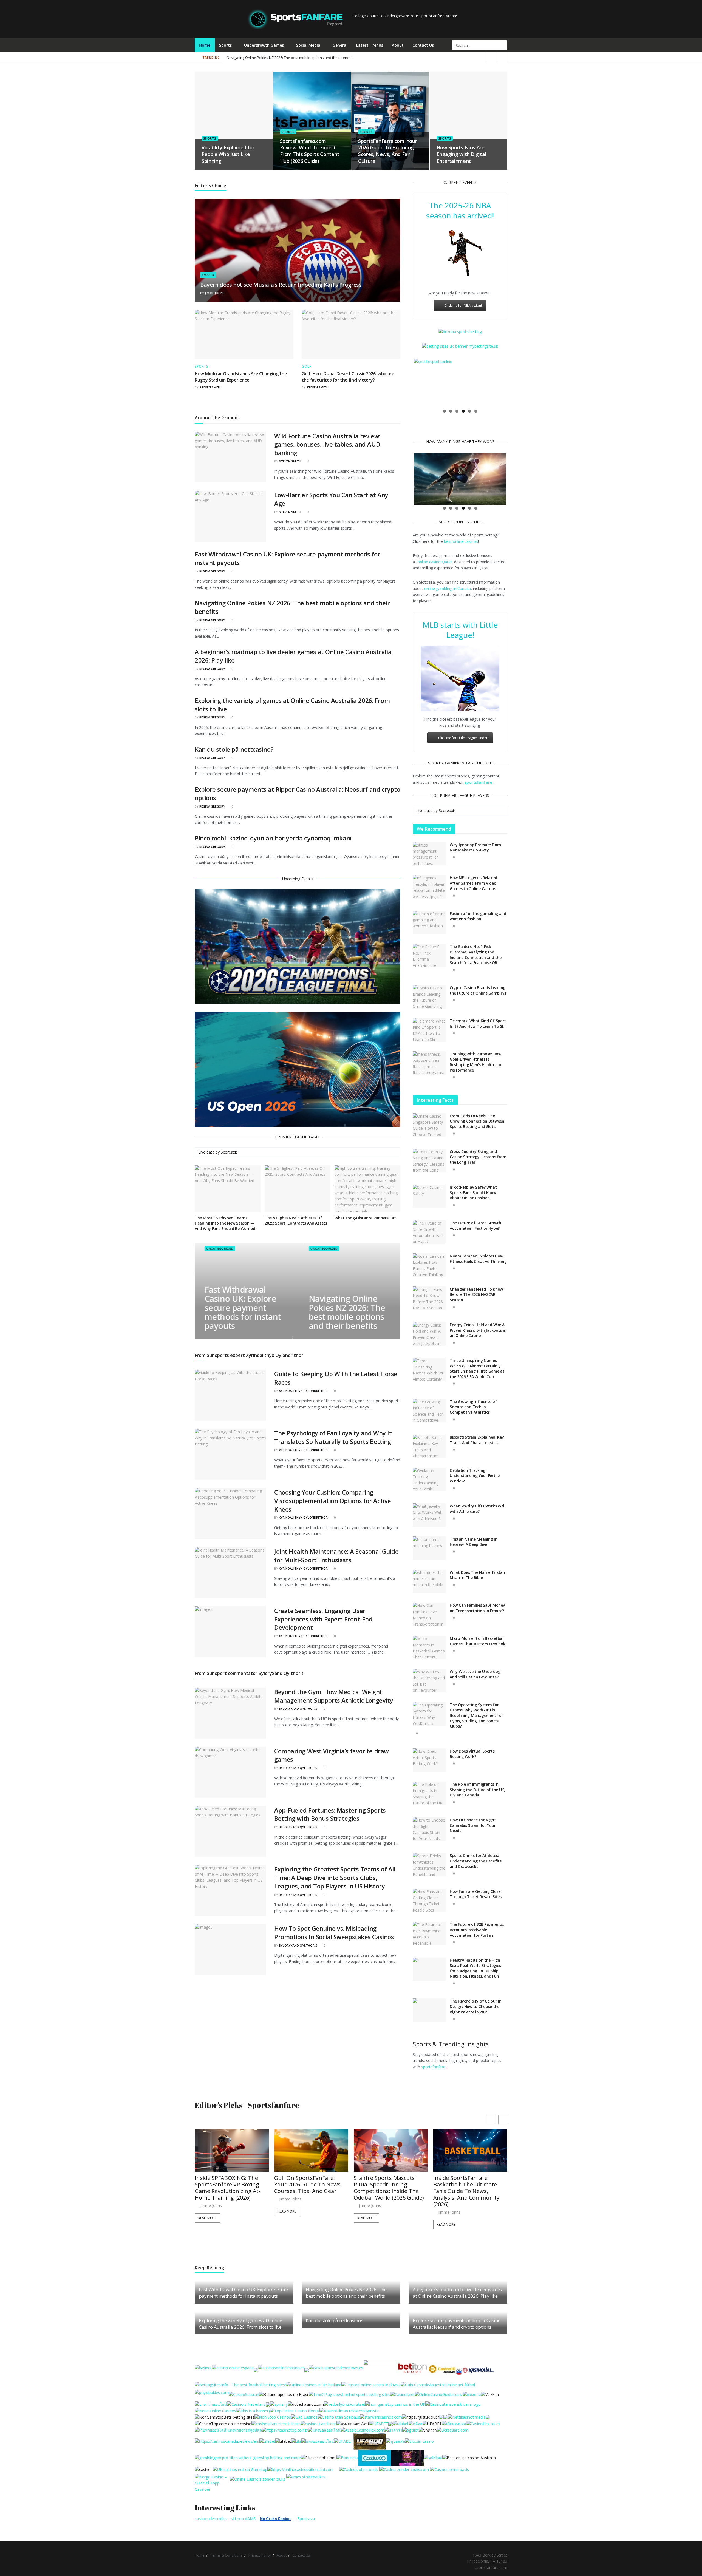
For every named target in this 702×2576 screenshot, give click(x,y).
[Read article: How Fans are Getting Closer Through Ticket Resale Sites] (429, 1901)
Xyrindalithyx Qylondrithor (303, 1391)
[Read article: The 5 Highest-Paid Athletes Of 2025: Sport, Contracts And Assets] (298, 1189)
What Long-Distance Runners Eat (365, 1218)
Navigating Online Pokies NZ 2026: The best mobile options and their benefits (347, 1312)
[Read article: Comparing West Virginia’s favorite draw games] (230, 1772)
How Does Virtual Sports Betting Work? (472, 1754)
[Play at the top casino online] (470, 2457)
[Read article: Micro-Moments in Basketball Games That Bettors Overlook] (429, 1648)
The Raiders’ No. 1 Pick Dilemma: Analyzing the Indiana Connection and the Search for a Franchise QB (476, 955)
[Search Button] (503, 45)
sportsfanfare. (434, 2067)
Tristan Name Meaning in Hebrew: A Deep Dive (474, 1542)
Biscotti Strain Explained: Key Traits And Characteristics (477, 1440)
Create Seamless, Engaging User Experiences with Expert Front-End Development (323, 1619)
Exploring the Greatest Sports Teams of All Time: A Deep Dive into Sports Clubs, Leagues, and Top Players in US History (335, 1878)
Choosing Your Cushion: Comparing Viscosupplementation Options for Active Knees (333, 1501)
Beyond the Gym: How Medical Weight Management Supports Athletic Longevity (334, 1696)
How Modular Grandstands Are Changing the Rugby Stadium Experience (241, 377)
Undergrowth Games (264, 45)
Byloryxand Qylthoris (298, 1709)
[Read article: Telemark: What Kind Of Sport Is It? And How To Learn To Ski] (429, 1030)
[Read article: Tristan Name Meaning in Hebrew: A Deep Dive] (429, 1548)
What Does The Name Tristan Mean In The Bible (477, 1575)
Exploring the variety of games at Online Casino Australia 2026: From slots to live (240, 2324)
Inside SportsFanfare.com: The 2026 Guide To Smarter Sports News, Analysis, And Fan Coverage (469, 2188)
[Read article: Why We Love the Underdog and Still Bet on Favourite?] (429, 1681)
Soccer (208, 275)
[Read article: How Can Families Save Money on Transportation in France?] (429, 1614)
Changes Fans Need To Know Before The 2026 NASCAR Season (476, 1294)
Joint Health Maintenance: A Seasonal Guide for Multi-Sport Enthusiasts (336, 1556)
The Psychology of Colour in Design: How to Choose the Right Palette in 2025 (475, 2006)
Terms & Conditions (227, 2555)
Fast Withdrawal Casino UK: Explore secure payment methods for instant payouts (243, 1308)
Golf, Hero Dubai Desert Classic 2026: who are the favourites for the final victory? (348, 377)
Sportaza (306, 2519)
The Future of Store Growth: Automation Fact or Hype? (476, 1225)
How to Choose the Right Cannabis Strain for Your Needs (473, 1825)
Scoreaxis (229, 1152)
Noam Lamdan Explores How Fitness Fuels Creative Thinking (478, 1259)
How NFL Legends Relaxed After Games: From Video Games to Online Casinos (473, 883)
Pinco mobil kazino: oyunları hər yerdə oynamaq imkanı (273, 838)
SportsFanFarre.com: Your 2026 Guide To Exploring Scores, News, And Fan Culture (387, 151)
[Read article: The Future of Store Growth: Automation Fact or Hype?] (429, 1232)
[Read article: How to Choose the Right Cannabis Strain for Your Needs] (429, 1829)
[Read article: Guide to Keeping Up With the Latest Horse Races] (230, 1395)
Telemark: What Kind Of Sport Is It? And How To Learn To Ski (478, 1023)
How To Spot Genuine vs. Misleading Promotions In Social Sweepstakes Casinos (334, 1932)
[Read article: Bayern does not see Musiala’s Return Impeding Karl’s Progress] (298, 250)
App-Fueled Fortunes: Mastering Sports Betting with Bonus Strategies (330, 1814)
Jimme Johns (215, 293)
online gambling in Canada (448, 588)
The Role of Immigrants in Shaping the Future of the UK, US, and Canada (477, 1790)
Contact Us (423, 45)
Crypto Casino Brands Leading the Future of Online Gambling (478, 990)
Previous (406, 382)
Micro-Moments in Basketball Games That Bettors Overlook (477, 1641)
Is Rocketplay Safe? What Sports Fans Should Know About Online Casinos (473, 1192)
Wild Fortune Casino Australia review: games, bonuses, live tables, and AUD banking (327, 444)
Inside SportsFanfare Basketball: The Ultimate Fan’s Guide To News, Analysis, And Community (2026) (387, 2191)
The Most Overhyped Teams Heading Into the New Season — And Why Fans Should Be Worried (225, 1223)
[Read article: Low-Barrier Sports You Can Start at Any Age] (230, 516)
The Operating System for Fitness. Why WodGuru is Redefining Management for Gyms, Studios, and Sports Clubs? (476, 1715)
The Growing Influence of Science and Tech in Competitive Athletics (473, 1407)
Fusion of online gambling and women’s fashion (478, 916)
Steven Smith (210, 387)
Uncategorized (220, 1249)
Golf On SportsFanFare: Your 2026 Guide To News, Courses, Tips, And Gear (229, 2185)
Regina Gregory (212, 571)
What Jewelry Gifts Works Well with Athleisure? (478, 1509)
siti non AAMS (243, 2519)
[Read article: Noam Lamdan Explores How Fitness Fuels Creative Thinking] (429, 1265)
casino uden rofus (211, 2519)
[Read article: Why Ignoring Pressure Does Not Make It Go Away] (429, 854)
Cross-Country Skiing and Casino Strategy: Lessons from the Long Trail (478, 1157)
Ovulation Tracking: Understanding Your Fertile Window (475, 1476)
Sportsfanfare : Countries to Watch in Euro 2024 (266, 58)
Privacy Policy (260, 2555)
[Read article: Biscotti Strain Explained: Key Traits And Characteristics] (429, 1446)
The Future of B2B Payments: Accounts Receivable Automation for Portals (477, 1930)
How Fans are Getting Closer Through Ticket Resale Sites (476, 1894)
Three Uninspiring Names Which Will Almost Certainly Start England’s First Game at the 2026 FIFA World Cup (477, 1368)
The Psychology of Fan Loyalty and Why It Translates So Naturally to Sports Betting (333, 1437)
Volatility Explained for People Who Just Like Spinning (228, 154)
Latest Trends (370, 45)
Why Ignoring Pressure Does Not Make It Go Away (475, 847)
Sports (225, 45)
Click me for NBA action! (463, 306)
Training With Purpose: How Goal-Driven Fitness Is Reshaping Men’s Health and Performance (476, 1062)
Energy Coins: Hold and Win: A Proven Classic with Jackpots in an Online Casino (478, 1330)
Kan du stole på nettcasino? (234, 749)
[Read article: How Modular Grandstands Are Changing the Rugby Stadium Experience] (244, 334)
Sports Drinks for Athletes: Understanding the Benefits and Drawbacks (476, 1861)
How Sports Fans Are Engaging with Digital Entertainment (461, 154)
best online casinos (461, 541)
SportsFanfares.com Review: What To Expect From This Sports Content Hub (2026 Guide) (310, 151)
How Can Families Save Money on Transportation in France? (477, 1608)
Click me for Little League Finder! (463, 738)
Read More (207, 2211)
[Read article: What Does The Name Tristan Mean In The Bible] (429, 1581)
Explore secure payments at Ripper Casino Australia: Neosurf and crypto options (457, 2324)
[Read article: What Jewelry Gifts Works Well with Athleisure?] (429, 1515)
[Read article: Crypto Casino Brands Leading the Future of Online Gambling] (429, 997)
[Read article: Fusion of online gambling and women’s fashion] (429, 923)
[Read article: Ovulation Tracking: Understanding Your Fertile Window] (429, 1479)
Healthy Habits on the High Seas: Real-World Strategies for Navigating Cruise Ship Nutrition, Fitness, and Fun (475, 1968)
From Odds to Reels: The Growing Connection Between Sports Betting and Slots (477, 1121)
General (340, 45)
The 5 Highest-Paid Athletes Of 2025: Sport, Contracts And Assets (296, 1221)
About (398, 45)
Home (205, 45)
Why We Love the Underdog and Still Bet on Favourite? (475, 1674)
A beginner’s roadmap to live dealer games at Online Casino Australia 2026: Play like (435, 58)
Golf (306, 367)
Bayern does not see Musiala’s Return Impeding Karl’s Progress (281, 285)
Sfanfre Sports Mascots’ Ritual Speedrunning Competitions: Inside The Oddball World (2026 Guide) (309, 2188)
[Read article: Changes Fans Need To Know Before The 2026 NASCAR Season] (429, 1298)
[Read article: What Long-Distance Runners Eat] (367, 1189)
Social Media (308, 45)
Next (514, 382)
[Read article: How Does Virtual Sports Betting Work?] (429, 1760)
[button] (503, 2120)
